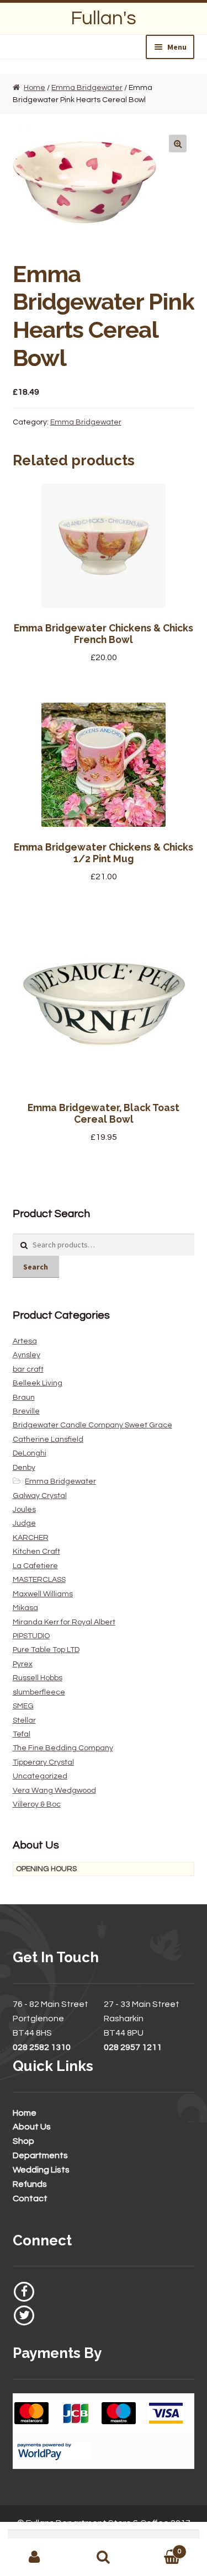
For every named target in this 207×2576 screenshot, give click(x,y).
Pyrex (23, 1664)
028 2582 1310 (42, 2047)
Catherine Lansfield (48, 1440)
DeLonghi (30, 1453)
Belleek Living (38, 1383)
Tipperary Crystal (43, 1762)
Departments (40, 2155)
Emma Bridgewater (87, 88)
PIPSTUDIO (31, 1636)
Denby (24, 1468)
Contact (30, 2198)
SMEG (23, 1706)
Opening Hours (46, 1869)
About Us (32, 2127)
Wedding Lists (41, 2170)
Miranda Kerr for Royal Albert (64, 1622)
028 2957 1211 (133, 2047)
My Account (34, 2557)
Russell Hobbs (38, 1678)
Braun (24, 1398)
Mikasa (25, 1608)
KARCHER (31, 1538)
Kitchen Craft (36, 1552)
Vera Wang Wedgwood (54, 1791)
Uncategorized (40, 1776)
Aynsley (26, 1355)
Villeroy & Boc (37, 1804)
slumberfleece (39, 1692)
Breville (26, 1411)
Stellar (24, 1720)
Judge (24, 1523)
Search (36, 1267)
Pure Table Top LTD (46, 1650)
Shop (23, 2141)
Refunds (30, 2184)
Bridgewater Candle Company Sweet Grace (92, 1425)
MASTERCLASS (39, 1580)
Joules (24, 1510)
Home (34, 88)
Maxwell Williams (43, 1594)
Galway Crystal (40, 1496)
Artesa (25, 1341)
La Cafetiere (35, 1566)
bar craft (28, 1369)
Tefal (22, 1734)
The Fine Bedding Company (63, 1748)
